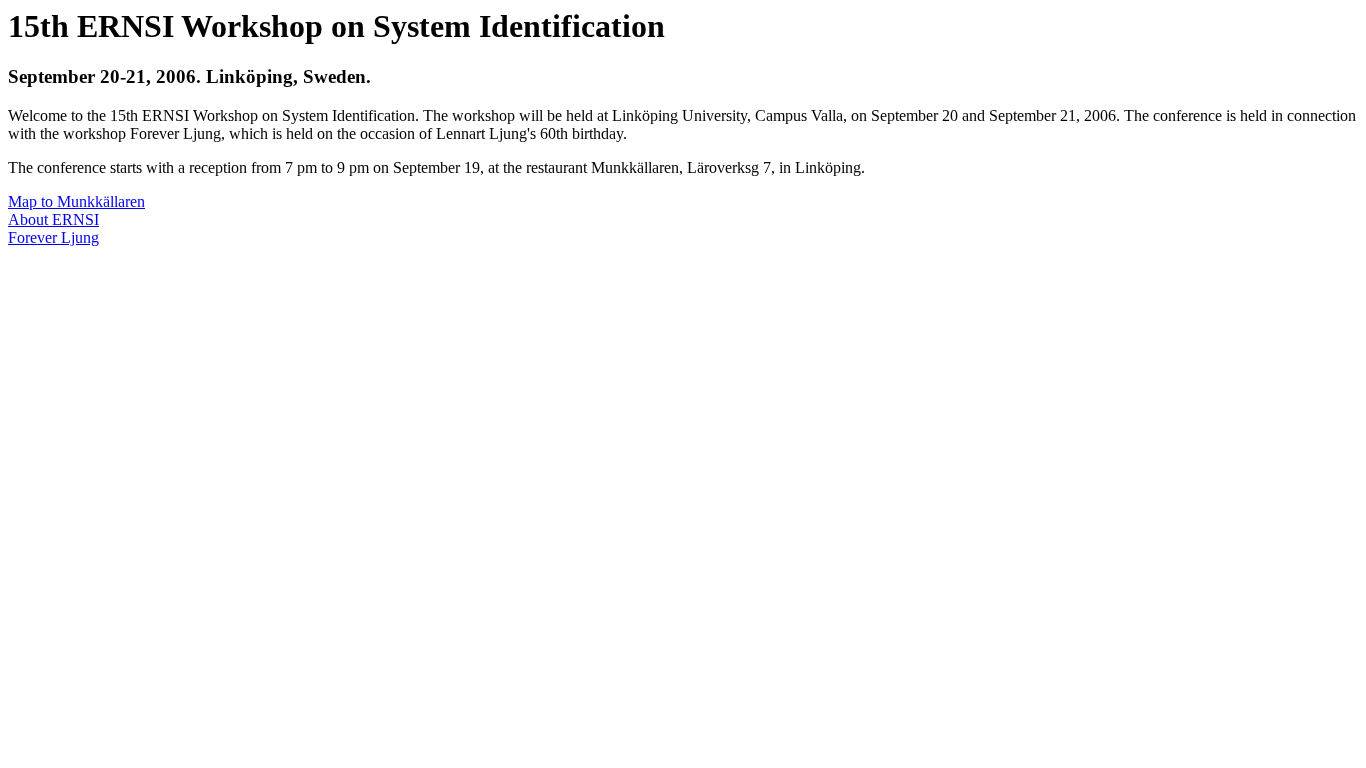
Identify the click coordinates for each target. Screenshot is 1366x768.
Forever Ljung (53, 237)
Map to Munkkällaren (76, 201)
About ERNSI (53, 219)
